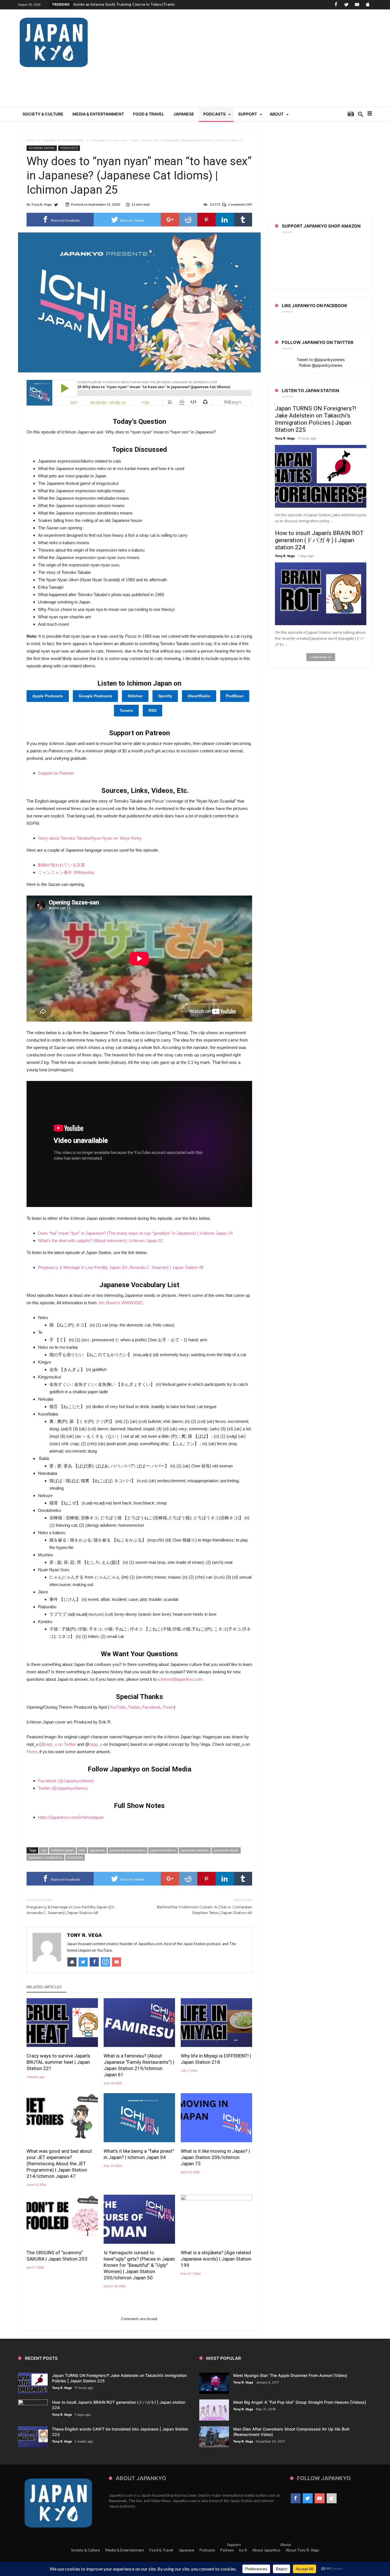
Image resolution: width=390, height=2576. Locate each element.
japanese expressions (127, 1850)
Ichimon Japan (73, 140)
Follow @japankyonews (321, 365)
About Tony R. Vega (302, 2550)
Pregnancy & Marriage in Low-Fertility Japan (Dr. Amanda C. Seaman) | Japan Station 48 (121, 1267)
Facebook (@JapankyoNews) (66, 1781)
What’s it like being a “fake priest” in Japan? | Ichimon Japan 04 (139, 2154)
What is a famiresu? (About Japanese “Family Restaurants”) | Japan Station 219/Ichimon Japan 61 (139, 2065)
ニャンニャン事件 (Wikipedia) (66, 872)
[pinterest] (206, 220)
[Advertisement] (268, 61)
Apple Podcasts (48, 696)
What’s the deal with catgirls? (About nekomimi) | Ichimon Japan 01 (100, 1241)
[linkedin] (225, 220)
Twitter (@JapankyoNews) (63, 1788)
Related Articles (44, 1987)
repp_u (96, 1744)
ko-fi (243, 2550)
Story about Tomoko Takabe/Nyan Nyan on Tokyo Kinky (90, 838)
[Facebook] (336, 5)
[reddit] (188, 220)
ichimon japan (63, 1850)
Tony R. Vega (41, 204)
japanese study (226, 1850)
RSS (152, 710)
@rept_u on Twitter (58, 1744)
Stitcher (135, 696)
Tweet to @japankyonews (321, 360)
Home (31, 140)
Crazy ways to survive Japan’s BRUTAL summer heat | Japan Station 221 (58, 2062)
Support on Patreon (56, 773)
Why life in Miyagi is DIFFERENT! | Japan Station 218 (216, 2059)
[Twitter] (346, 5)
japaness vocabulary (46, 1857)
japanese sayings (195, 1850)
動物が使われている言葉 (62, 865)
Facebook (151, 1707)
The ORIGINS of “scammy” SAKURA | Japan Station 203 (57, 2256)
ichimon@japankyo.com (180, 1679)
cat (44, 1850)
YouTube (117, 1707)
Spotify (165, 696)
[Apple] (367, 5)
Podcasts (49, 140)
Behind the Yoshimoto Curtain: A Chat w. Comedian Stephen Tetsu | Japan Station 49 (205, 1906)
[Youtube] (357, 5)
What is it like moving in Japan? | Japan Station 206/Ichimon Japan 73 (215, 2157)
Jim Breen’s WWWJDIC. (121, 1303)
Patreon (227, 2550)
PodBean (235, 696)
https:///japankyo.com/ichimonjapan (71, 1817)
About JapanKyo (266, 2550)
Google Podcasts (95, 696)
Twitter (134, 1707)
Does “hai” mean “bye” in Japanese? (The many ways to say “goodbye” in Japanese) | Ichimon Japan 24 (135, 1233)
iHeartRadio (199, 696)
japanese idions (163, 1850)
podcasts (75, 1857)
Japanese (186, 2550)
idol (82, 1850)
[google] (170, 220)
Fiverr (168, 1707)
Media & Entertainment (125, 2550)
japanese (97, 1850)
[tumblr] (243, 220)
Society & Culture (86, 2550)
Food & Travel (161, 2550)
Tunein (126, 710)
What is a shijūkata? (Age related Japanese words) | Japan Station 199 (216, 2259)
